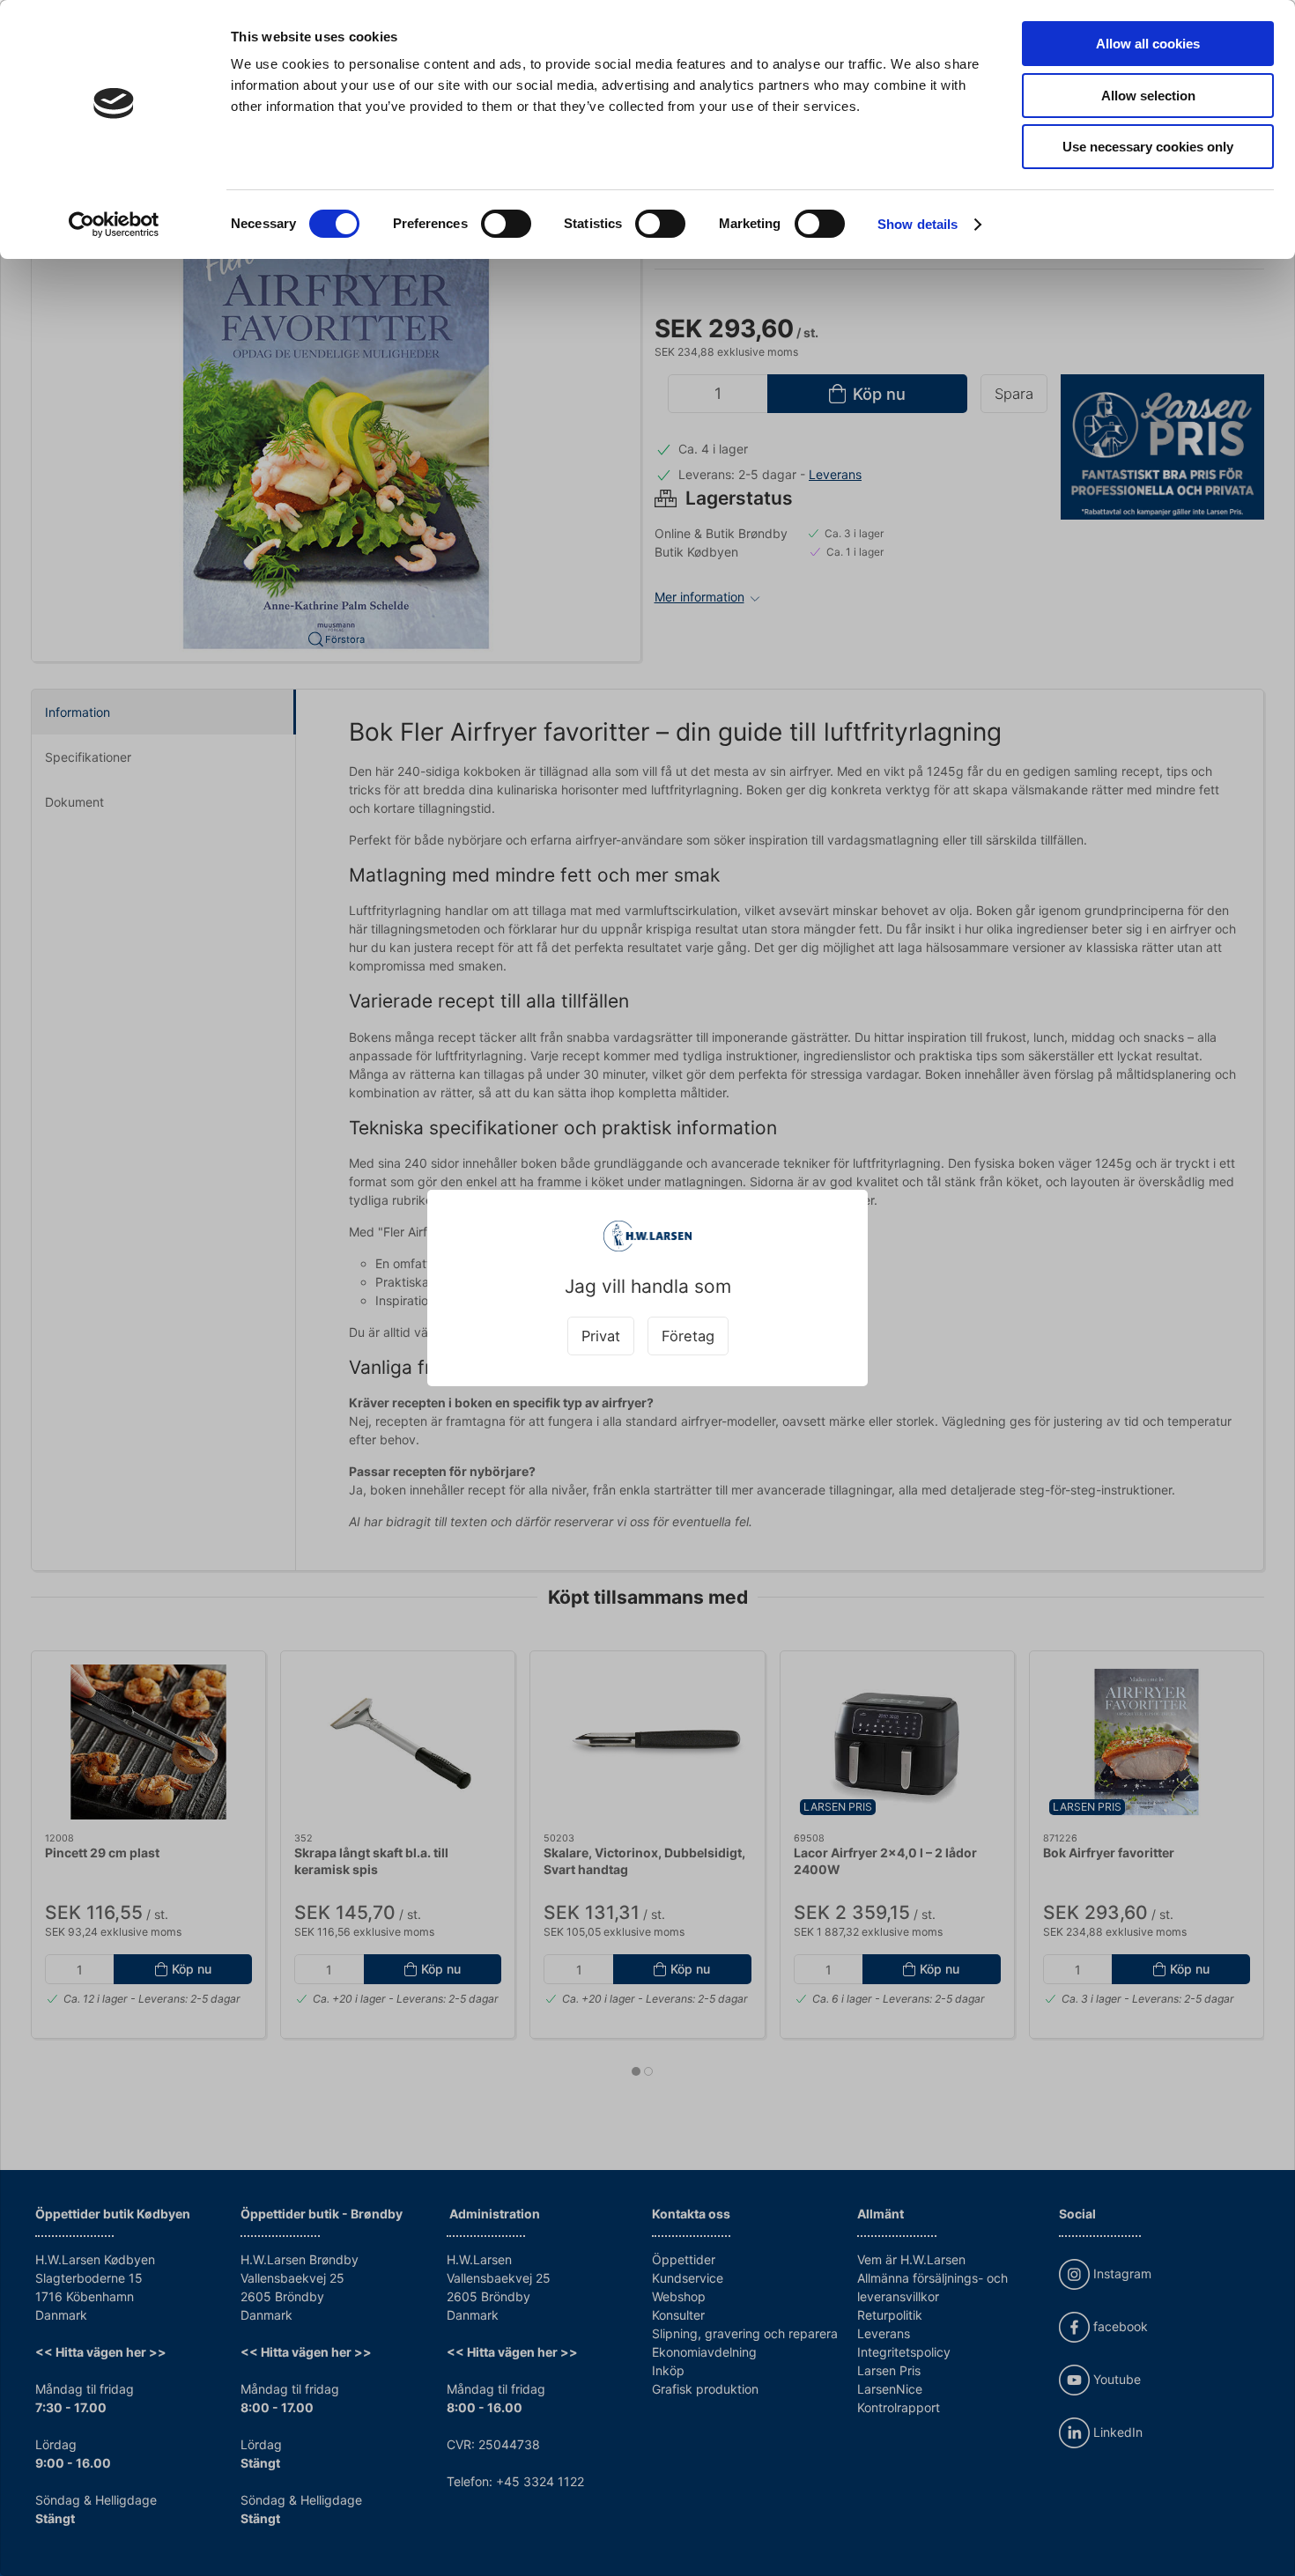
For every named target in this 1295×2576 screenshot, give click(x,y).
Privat (601, 1336)
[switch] (506, 224)
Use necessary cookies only (1148, 147)
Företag (688, 1336)
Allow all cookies (1148, 44)
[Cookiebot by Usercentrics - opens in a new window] (114, 225)
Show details (918, 224)
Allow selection (1148, 96)
